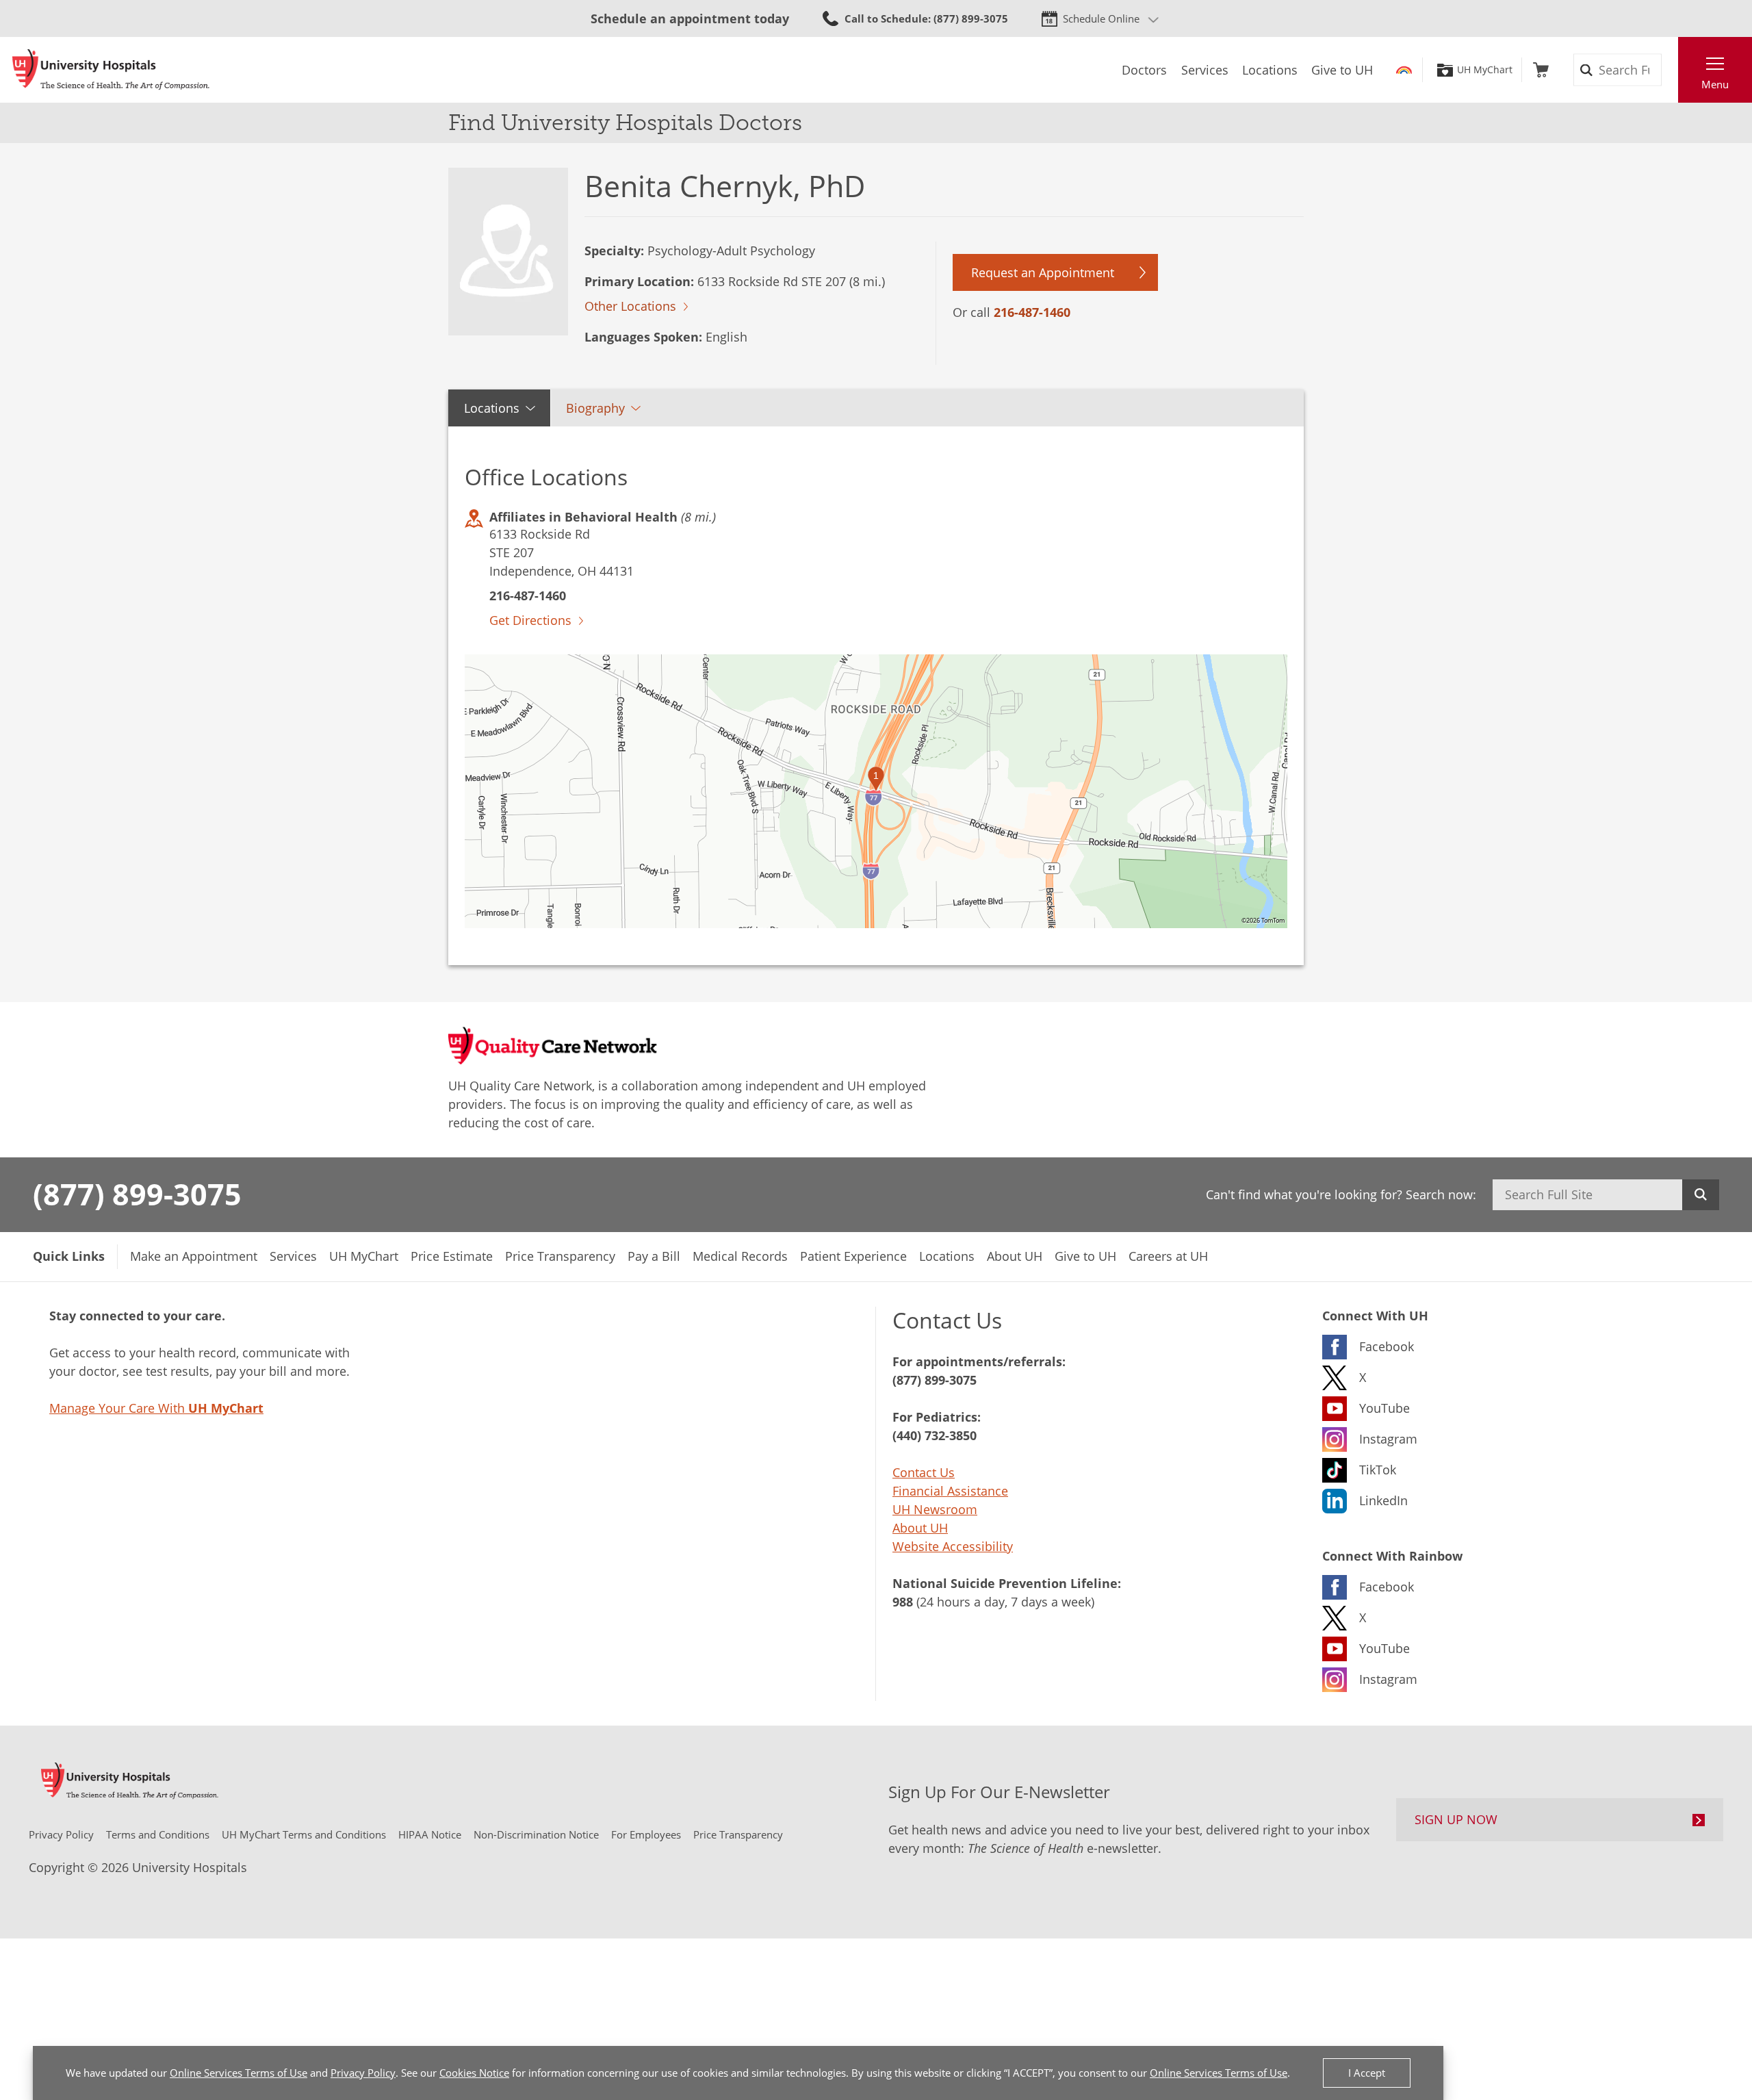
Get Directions (530, 620)
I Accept (1367, 2073)
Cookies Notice (474, 2073)
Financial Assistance (950, 1491)
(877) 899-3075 (137, 1194)
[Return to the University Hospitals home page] (111, 70)
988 (903, 1602)
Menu (1715, 84)
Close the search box (1671, 70)
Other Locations (630, 306)
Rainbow (1404, 70)
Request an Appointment (1043, 272)
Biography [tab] (595, 408)
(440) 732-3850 (935, 1435)
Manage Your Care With (156, 1408)
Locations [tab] (492, 408)
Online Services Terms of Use (239, 2073)
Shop (1541, 70)
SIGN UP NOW (1456, 1819)
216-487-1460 (1032, 312)
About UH (920, 1528)
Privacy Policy (363, 2073)
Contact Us (924, 1472)
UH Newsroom (935, 1509)
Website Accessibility (953, 1546)
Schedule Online (1101, 18)
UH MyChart (1485, 70)
